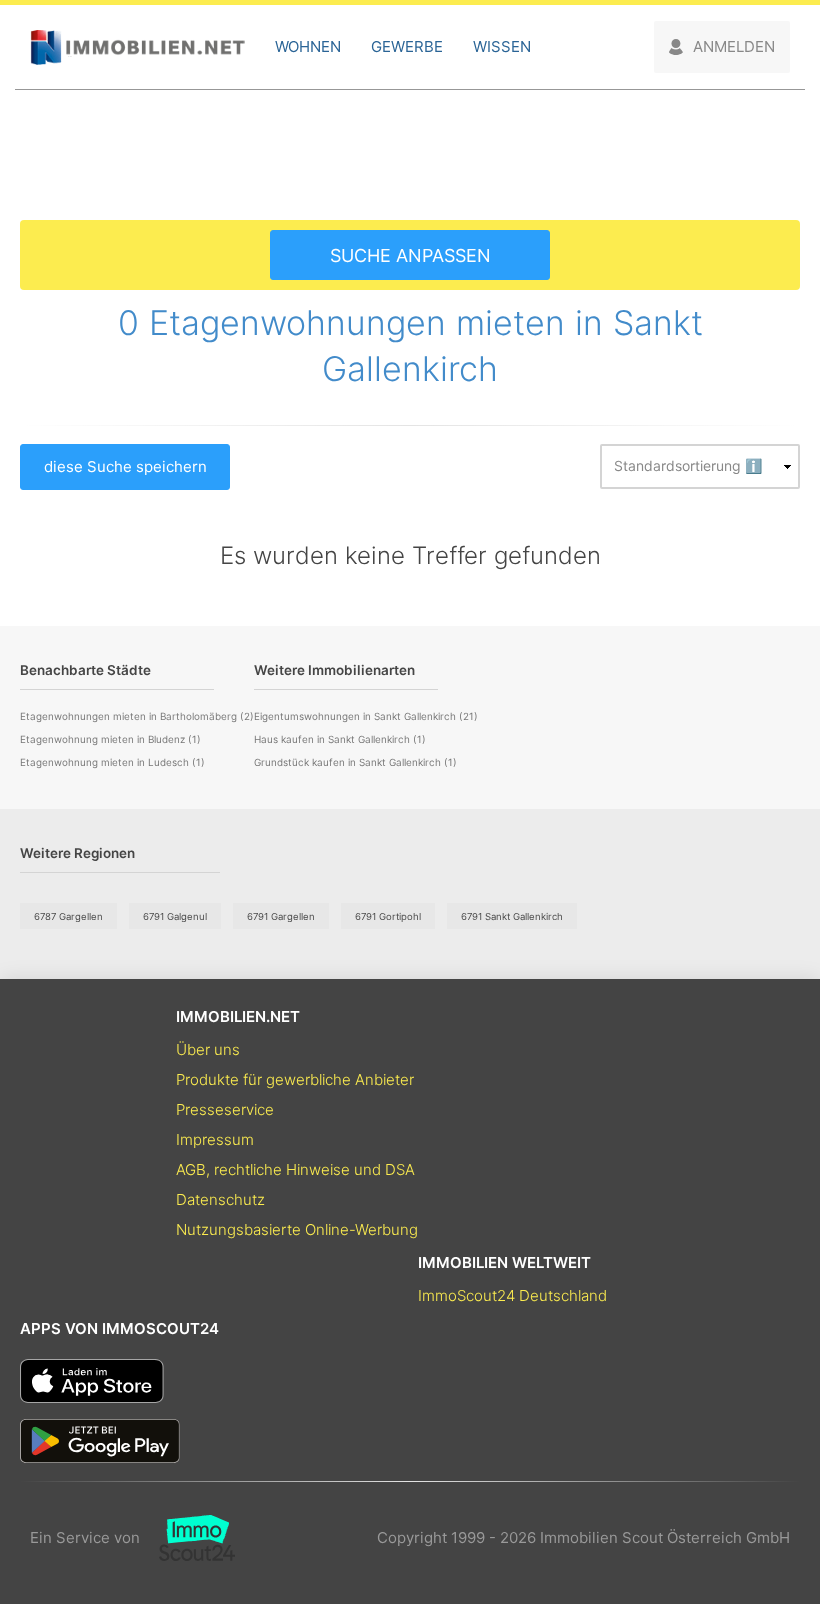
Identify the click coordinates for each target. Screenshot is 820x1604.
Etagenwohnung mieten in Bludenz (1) (110, 739)
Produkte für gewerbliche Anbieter (295, 1079)
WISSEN (502, 46)
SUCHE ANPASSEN (410, 255)
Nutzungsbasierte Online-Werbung (297, 1229)
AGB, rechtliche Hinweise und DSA (295, 1169)
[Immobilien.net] (137, 47)
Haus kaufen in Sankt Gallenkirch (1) (340, 739)
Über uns (208, 1049)
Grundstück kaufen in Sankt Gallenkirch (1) (355, 762)
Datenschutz (220, 1199)
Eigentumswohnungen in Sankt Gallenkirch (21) (366, 716)
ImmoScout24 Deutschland (512, 1295)
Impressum (215, 1139)
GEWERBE (407, 46)
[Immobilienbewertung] (187, 1538)
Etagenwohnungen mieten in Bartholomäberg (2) (137, 716)
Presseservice (225, 1109)
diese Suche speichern (125, 466)
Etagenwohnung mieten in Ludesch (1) (112, 762)
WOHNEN (308, 46)
